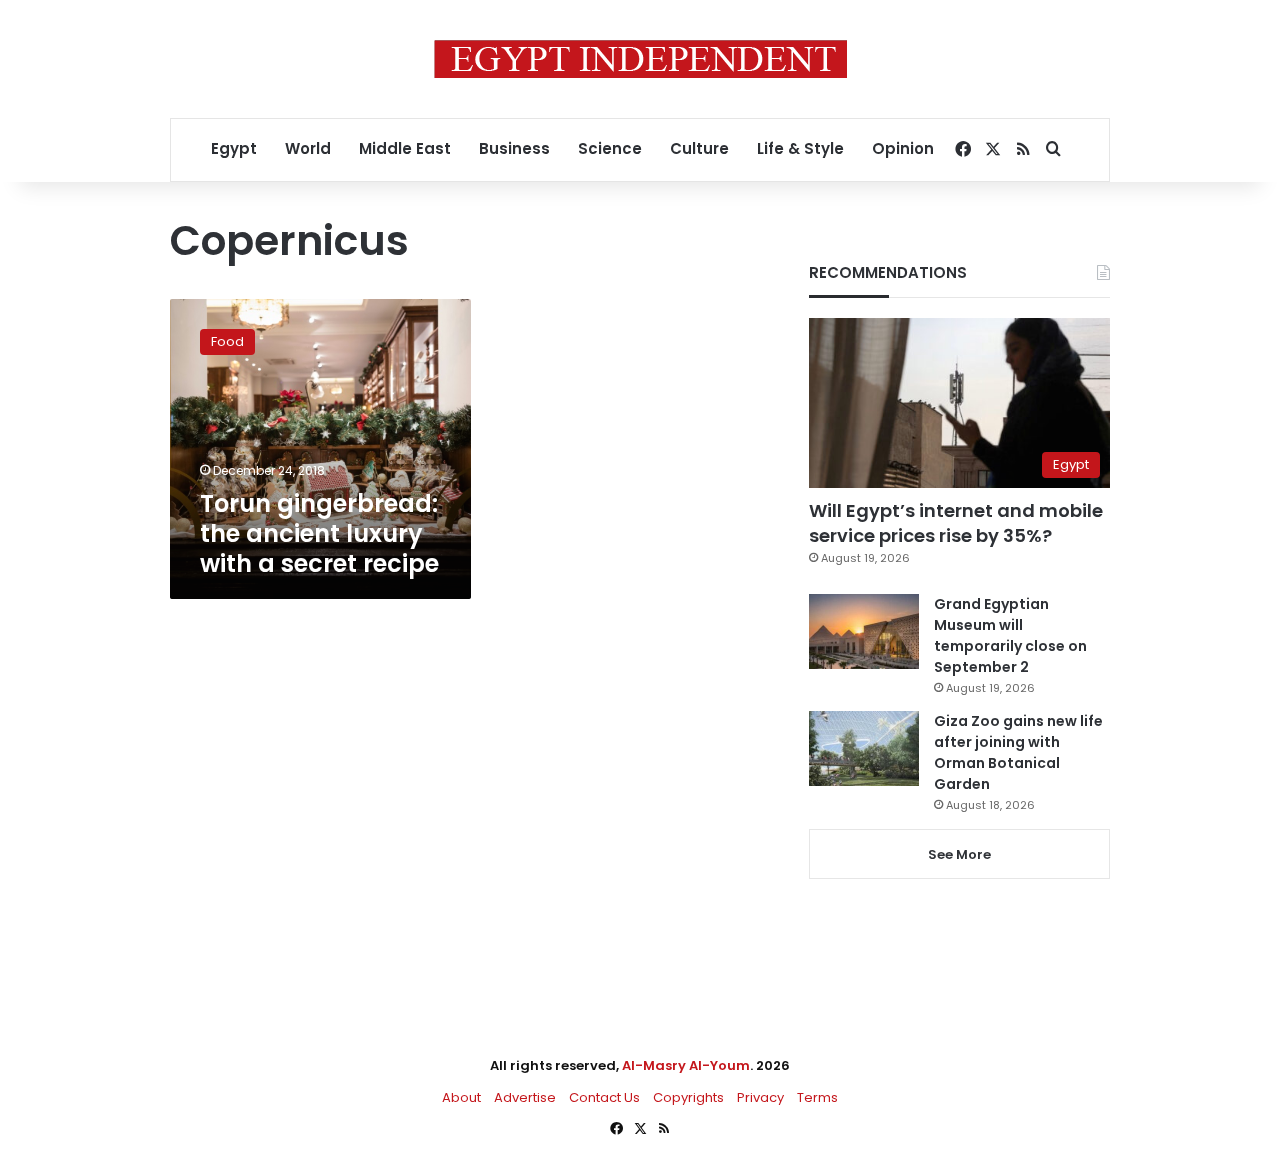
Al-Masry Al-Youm (686, 1065)
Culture (699, 148)
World (308, 148)
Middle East (405, 148)
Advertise (525, 1097)
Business (514, 148)
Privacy (760, 1097)
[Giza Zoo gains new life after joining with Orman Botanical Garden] (864, 748)
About (461, 1097)
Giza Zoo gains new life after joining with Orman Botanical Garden (1018, 752)
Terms (817, 1097)
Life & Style (800, 148)
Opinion (903, 148)
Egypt (234, 148)
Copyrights (688, 1097)
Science (610, 148)
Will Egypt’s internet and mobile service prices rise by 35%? (956, 523)
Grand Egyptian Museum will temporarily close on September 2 (1010, 635)
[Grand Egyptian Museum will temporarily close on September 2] (864, 631)
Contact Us (604, 1097)
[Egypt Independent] (640, 59)
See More (959, 854)
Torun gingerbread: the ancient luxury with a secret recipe (319, 533)
